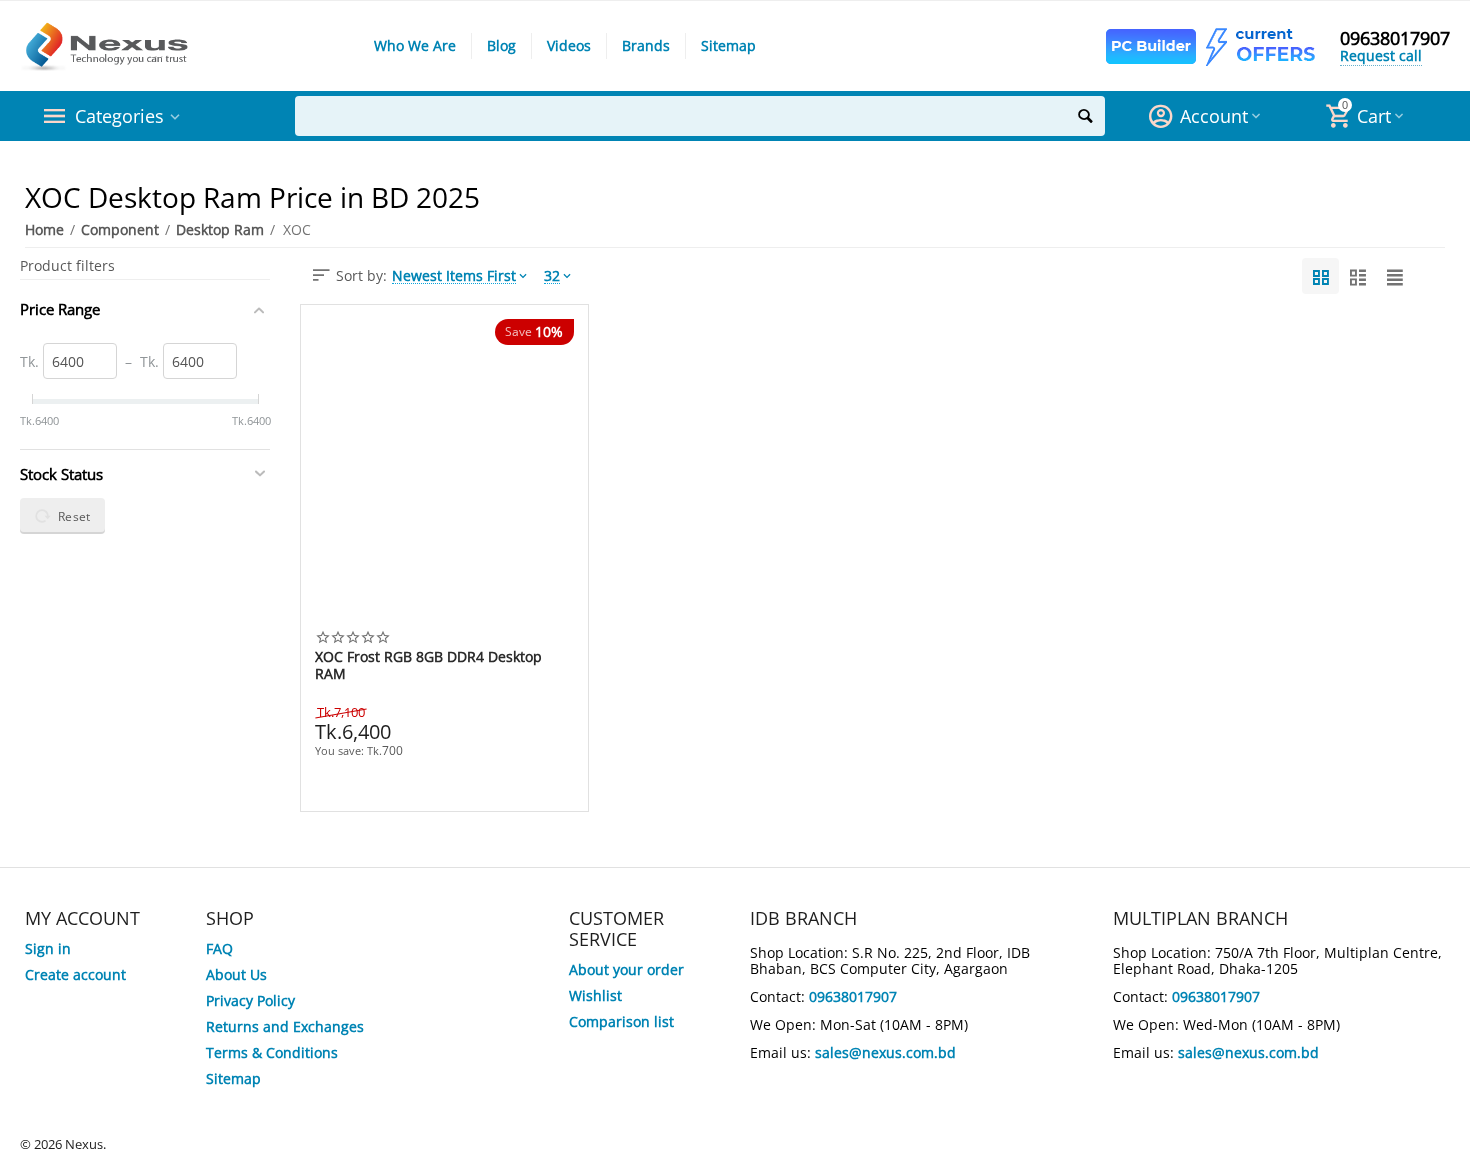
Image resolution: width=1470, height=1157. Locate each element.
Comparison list (621, 1021)
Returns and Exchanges (285, 1026)
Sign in (48, 948)
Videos (569, 45)
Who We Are (415, 45)
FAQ (219, 948)
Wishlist (595, 995)
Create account (75, 974)
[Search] (1085, 116)
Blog (501, 45)
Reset (74, 516)
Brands (646, 45)
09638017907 (1395, 38)
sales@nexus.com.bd (885, 1052)
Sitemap (728, 45)
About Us (236, 974)
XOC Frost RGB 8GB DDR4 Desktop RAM (428, 665)
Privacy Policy (250, 1000)
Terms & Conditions (272, 1052)
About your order (626, 969)
